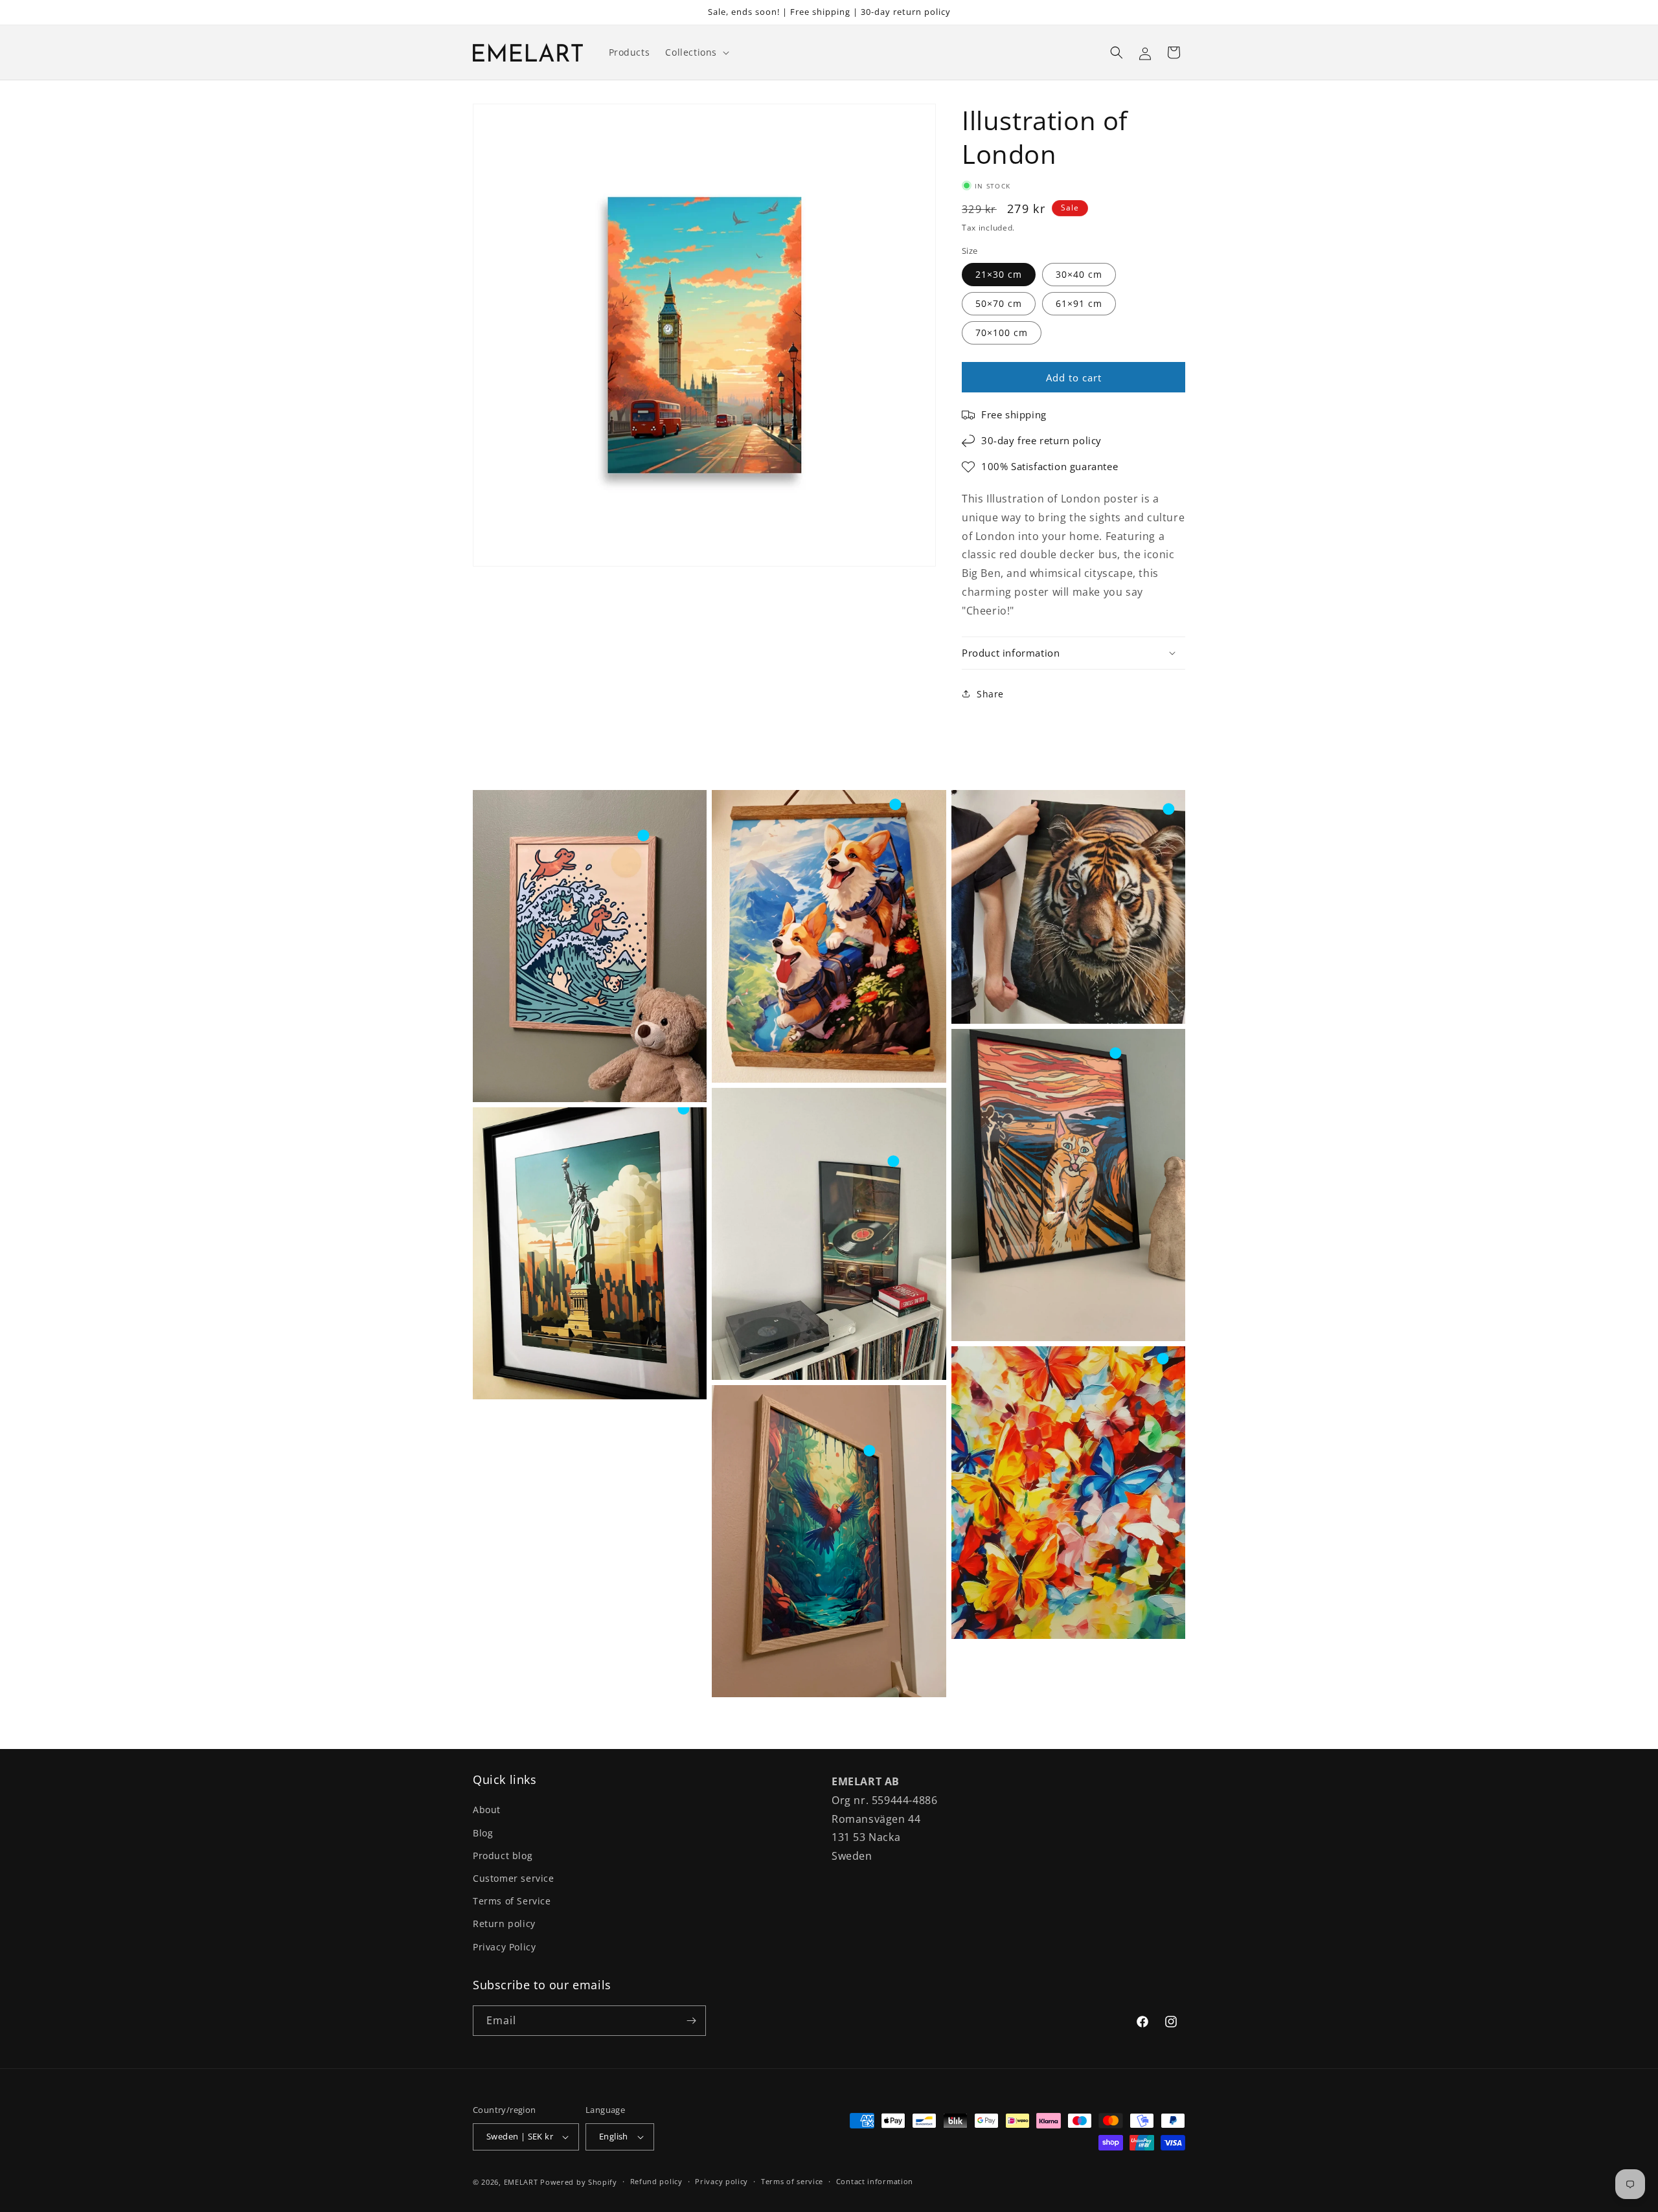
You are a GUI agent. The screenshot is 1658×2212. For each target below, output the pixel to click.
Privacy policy (721, 2181)
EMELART (521, 2182)
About (487, 1810)
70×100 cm (1002, 333)
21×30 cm (999, 274)
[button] (696, 52)
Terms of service (792, 2181)
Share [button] (990, 694)
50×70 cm (999, 303)
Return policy (504, 1924)
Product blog (503, 1856)
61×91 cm (1079, 303)
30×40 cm (1079, 274)
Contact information (875, 2181)
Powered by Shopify (579, 2182)
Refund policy (656, 2181)
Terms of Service (512, 1901)
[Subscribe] (691, 2021)
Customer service (514, 1878)
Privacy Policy (504, 1947)
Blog (483, 1833)
